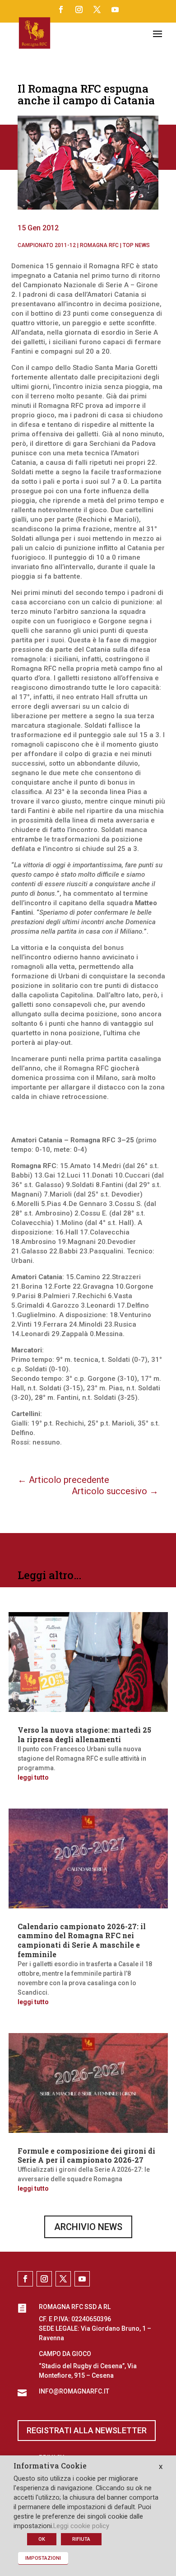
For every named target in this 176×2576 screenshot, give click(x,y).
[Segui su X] (97, 9)
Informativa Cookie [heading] (50, 2466)
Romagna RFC (99, 245)
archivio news (88, 2227)
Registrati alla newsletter (87, 2430)
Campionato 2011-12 (47, 245)
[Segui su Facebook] (61, 9)
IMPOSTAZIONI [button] (43, 2558)
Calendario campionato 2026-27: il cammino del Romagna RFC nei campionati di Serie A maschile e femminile (82, 1940)
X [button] (161, 2467)
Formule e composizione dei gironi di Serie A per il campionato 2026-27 (86, 2155)
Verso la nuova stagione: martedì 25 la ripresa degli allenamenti (84, 1734)
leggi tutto (33, 1777)
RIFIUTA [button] (81, 2539)
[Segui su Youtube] (115, 9)
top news (136, 245)
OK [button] (42, 2539)
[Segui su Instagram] (79, 9)
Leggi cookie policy (81, 2526)
